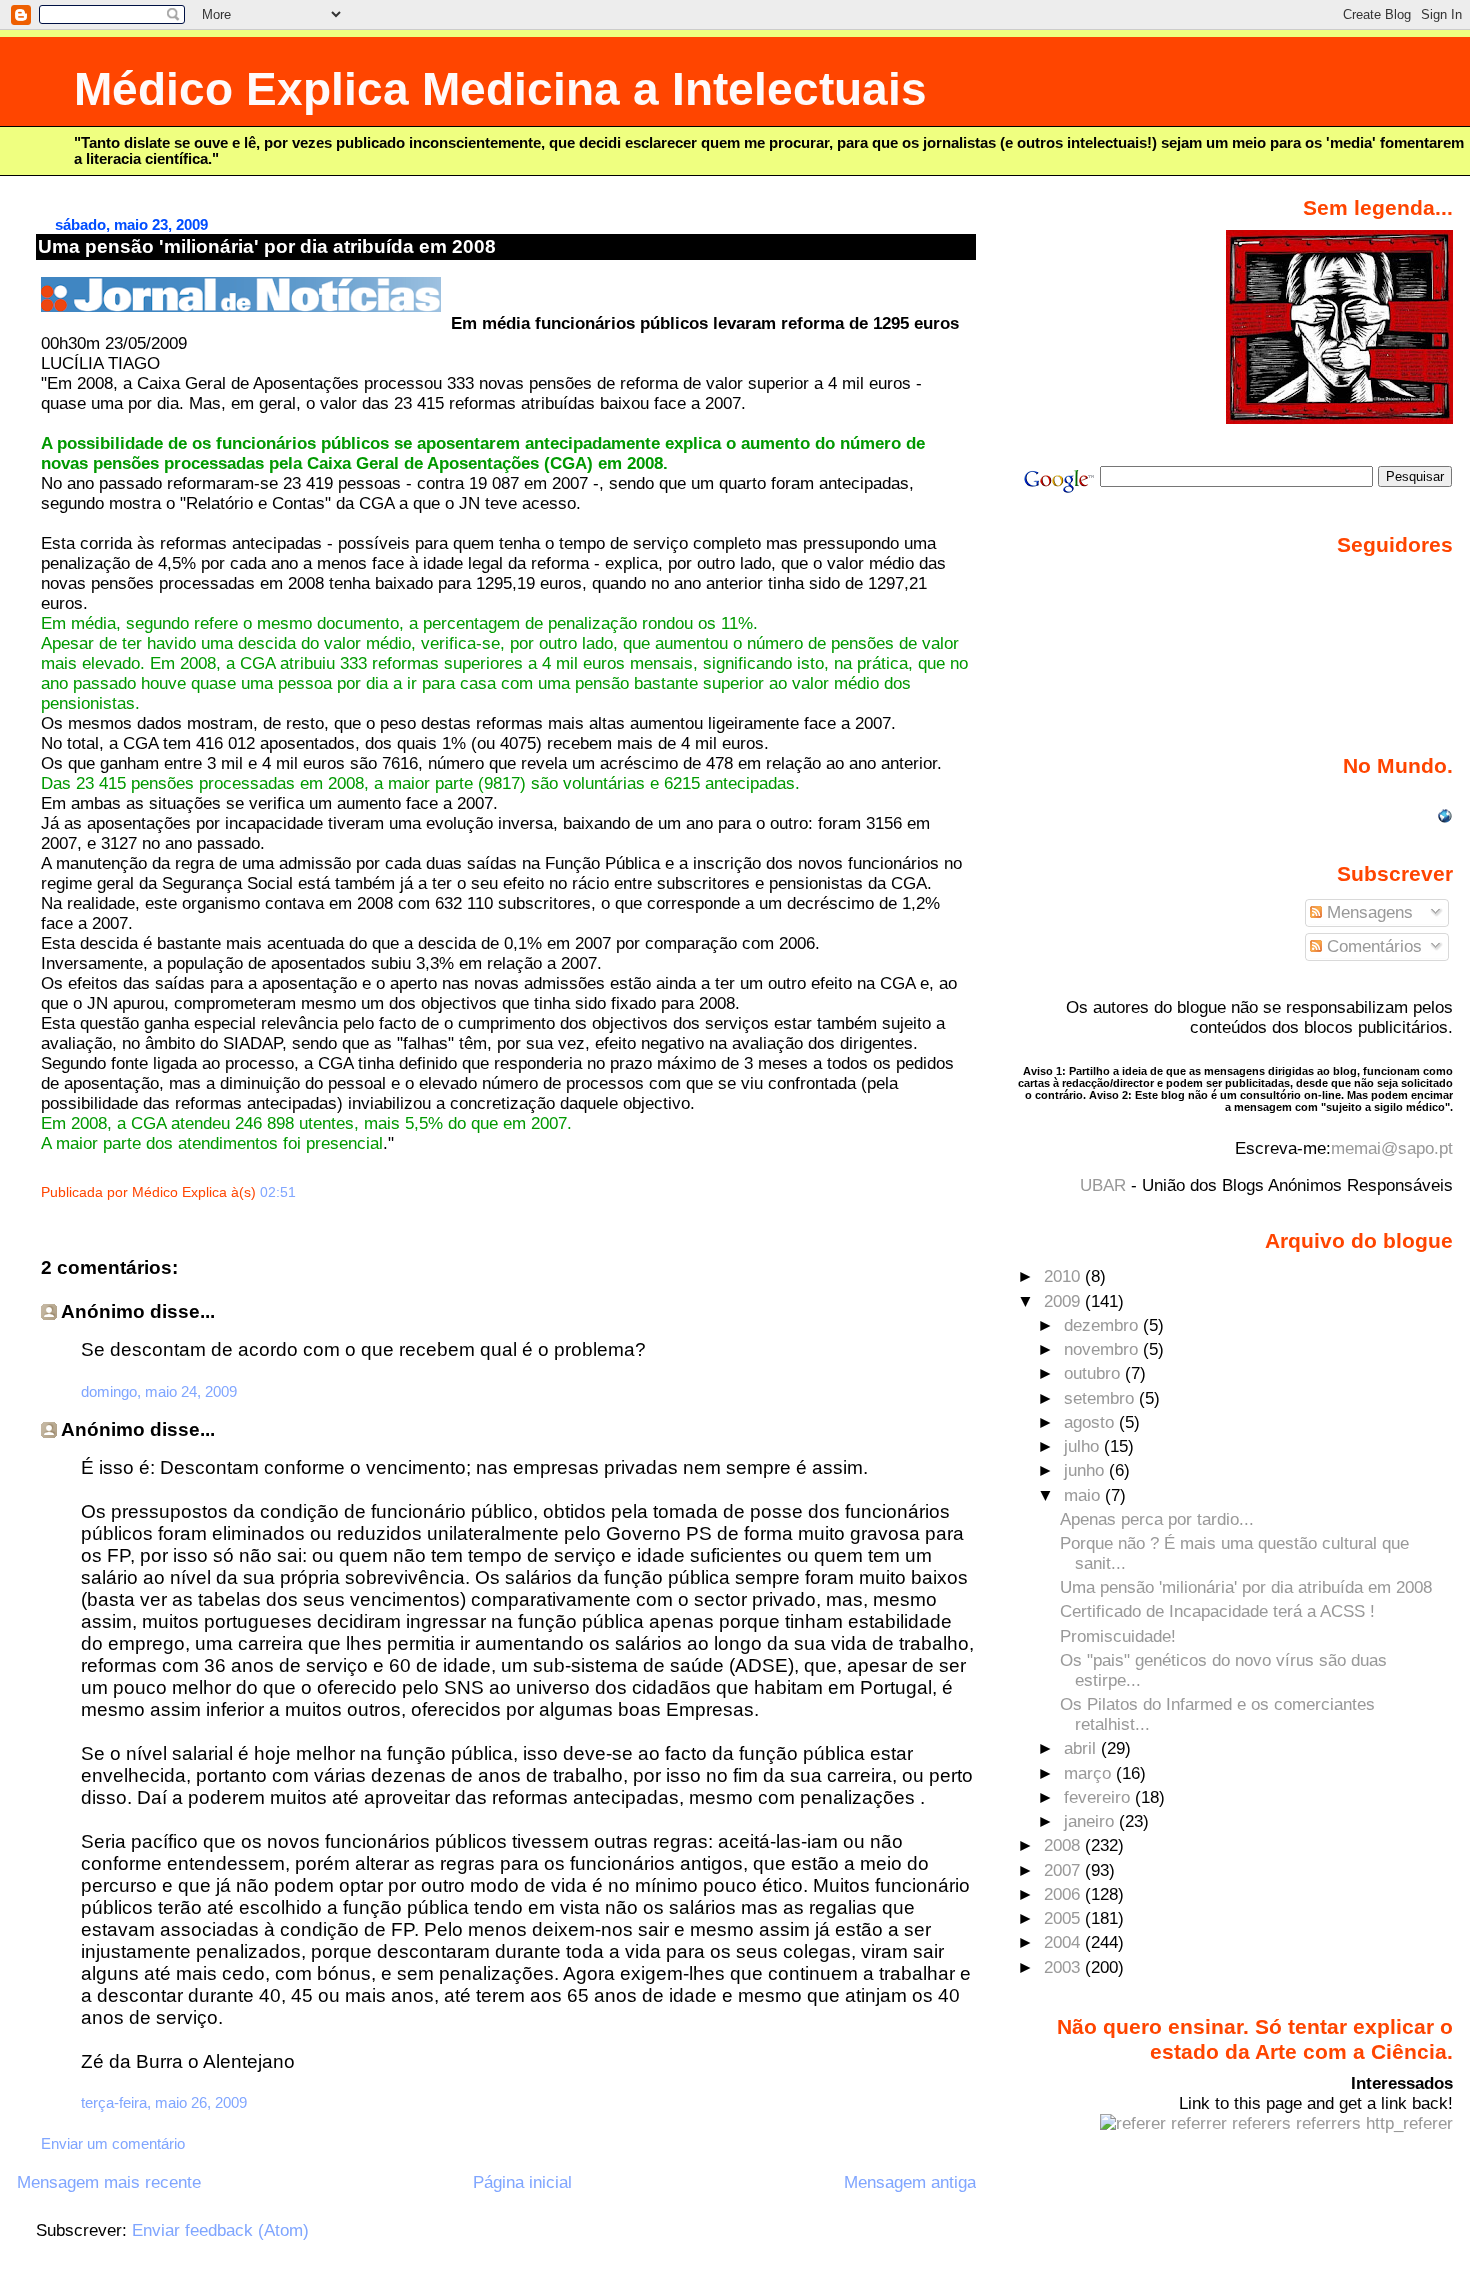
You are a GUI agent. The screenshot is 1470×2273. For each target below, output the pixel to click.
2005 (1064, 1918)
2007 (1064, 1870)
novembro (1103, 1349)
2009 (1064, 1301)
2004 (1064, 1942)
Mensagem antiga (910, 2182)
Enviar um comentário (113, 2143)
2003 (1064, 1967)
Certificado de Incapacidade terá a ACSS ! (1217, 1611)
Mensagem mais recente (109, 2182)
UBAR (1103, 1185)
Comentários (1372, 946)
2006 (1064, 1894)
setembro (1101, 1398)
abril (1082, 1748)
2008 (1064, 1845)
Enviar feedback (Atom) (220, 2230)
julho (1084, 1446)
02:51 (278, 1192)
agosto (1091, 1422)
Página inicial (522, 2182)
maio (1084, 1495)
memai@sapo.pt (1392, 1148)
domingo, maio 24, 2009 (159, 1391)
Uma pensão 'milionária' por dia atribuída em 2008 (267, 246)
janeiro (1091, 1821)
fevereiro (1099, 1797)
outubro (1094, 1373)
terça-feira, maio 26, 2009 (164, 2102)
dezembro (1103, 1325)
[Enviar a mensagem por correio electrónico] (302, 1192)
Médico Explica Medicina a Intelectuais (500, 89)
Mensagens (1367, 912)
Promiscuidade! (1118, 1636)
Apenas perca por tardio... (1157, 1519)
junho (1086, 1470)
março (1090, 1773)
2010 (1064, 1276)
